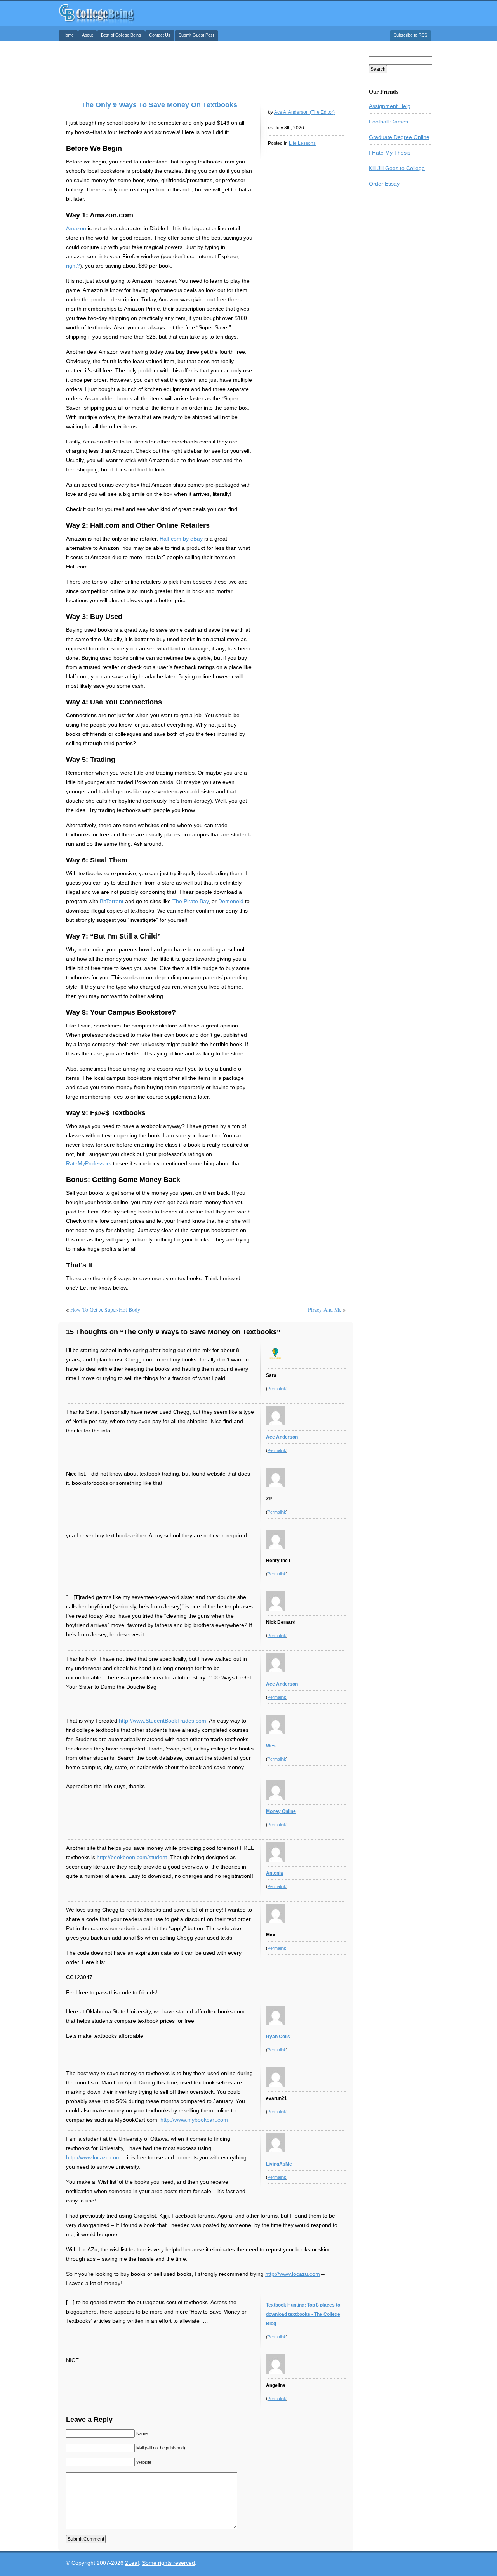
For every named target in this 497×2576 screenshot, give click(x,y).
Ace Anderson (282, 1437)
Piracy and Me (325, 1310)
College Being (97, 13)
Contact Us (160, 35)
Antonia (275, 1873)
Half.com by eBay (181, 539)
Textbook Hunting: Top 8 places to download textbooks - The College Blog (303, 2314)
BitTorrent (112, 901)
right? (73, 266)
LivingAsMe (279, 2164)
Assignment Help (390, 106)
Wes (271, 1746)
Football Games (388, 122)
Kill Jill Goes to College (397, 168)
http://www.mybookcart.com (194, 2120)
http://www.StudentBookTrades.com (162, 1721)
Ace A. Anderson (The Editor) (304, 112)
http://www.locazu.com (93, 2157)
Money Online (281, 1811)
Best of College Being (121, 35)
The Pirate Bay (190, 901)
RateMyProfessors (89, 1163)
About (87, 35)
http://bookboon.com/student (132, 1857)
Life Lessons (302, 143)
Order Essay (384, 184)
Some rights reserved (169, 2563)
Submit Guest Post (196, 35)
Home (68, 35)
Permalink (277, 1389)
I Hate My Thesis (390, 153)
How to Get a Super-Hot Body (105, 1310)
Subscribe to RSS (410, 35)
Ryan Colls (278, 2037)
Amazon (76, 228)
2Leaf (132, 2563)
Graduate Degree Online (399, 137)
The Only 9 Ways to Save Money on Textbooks (159, 105)
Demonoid (231, 901)
